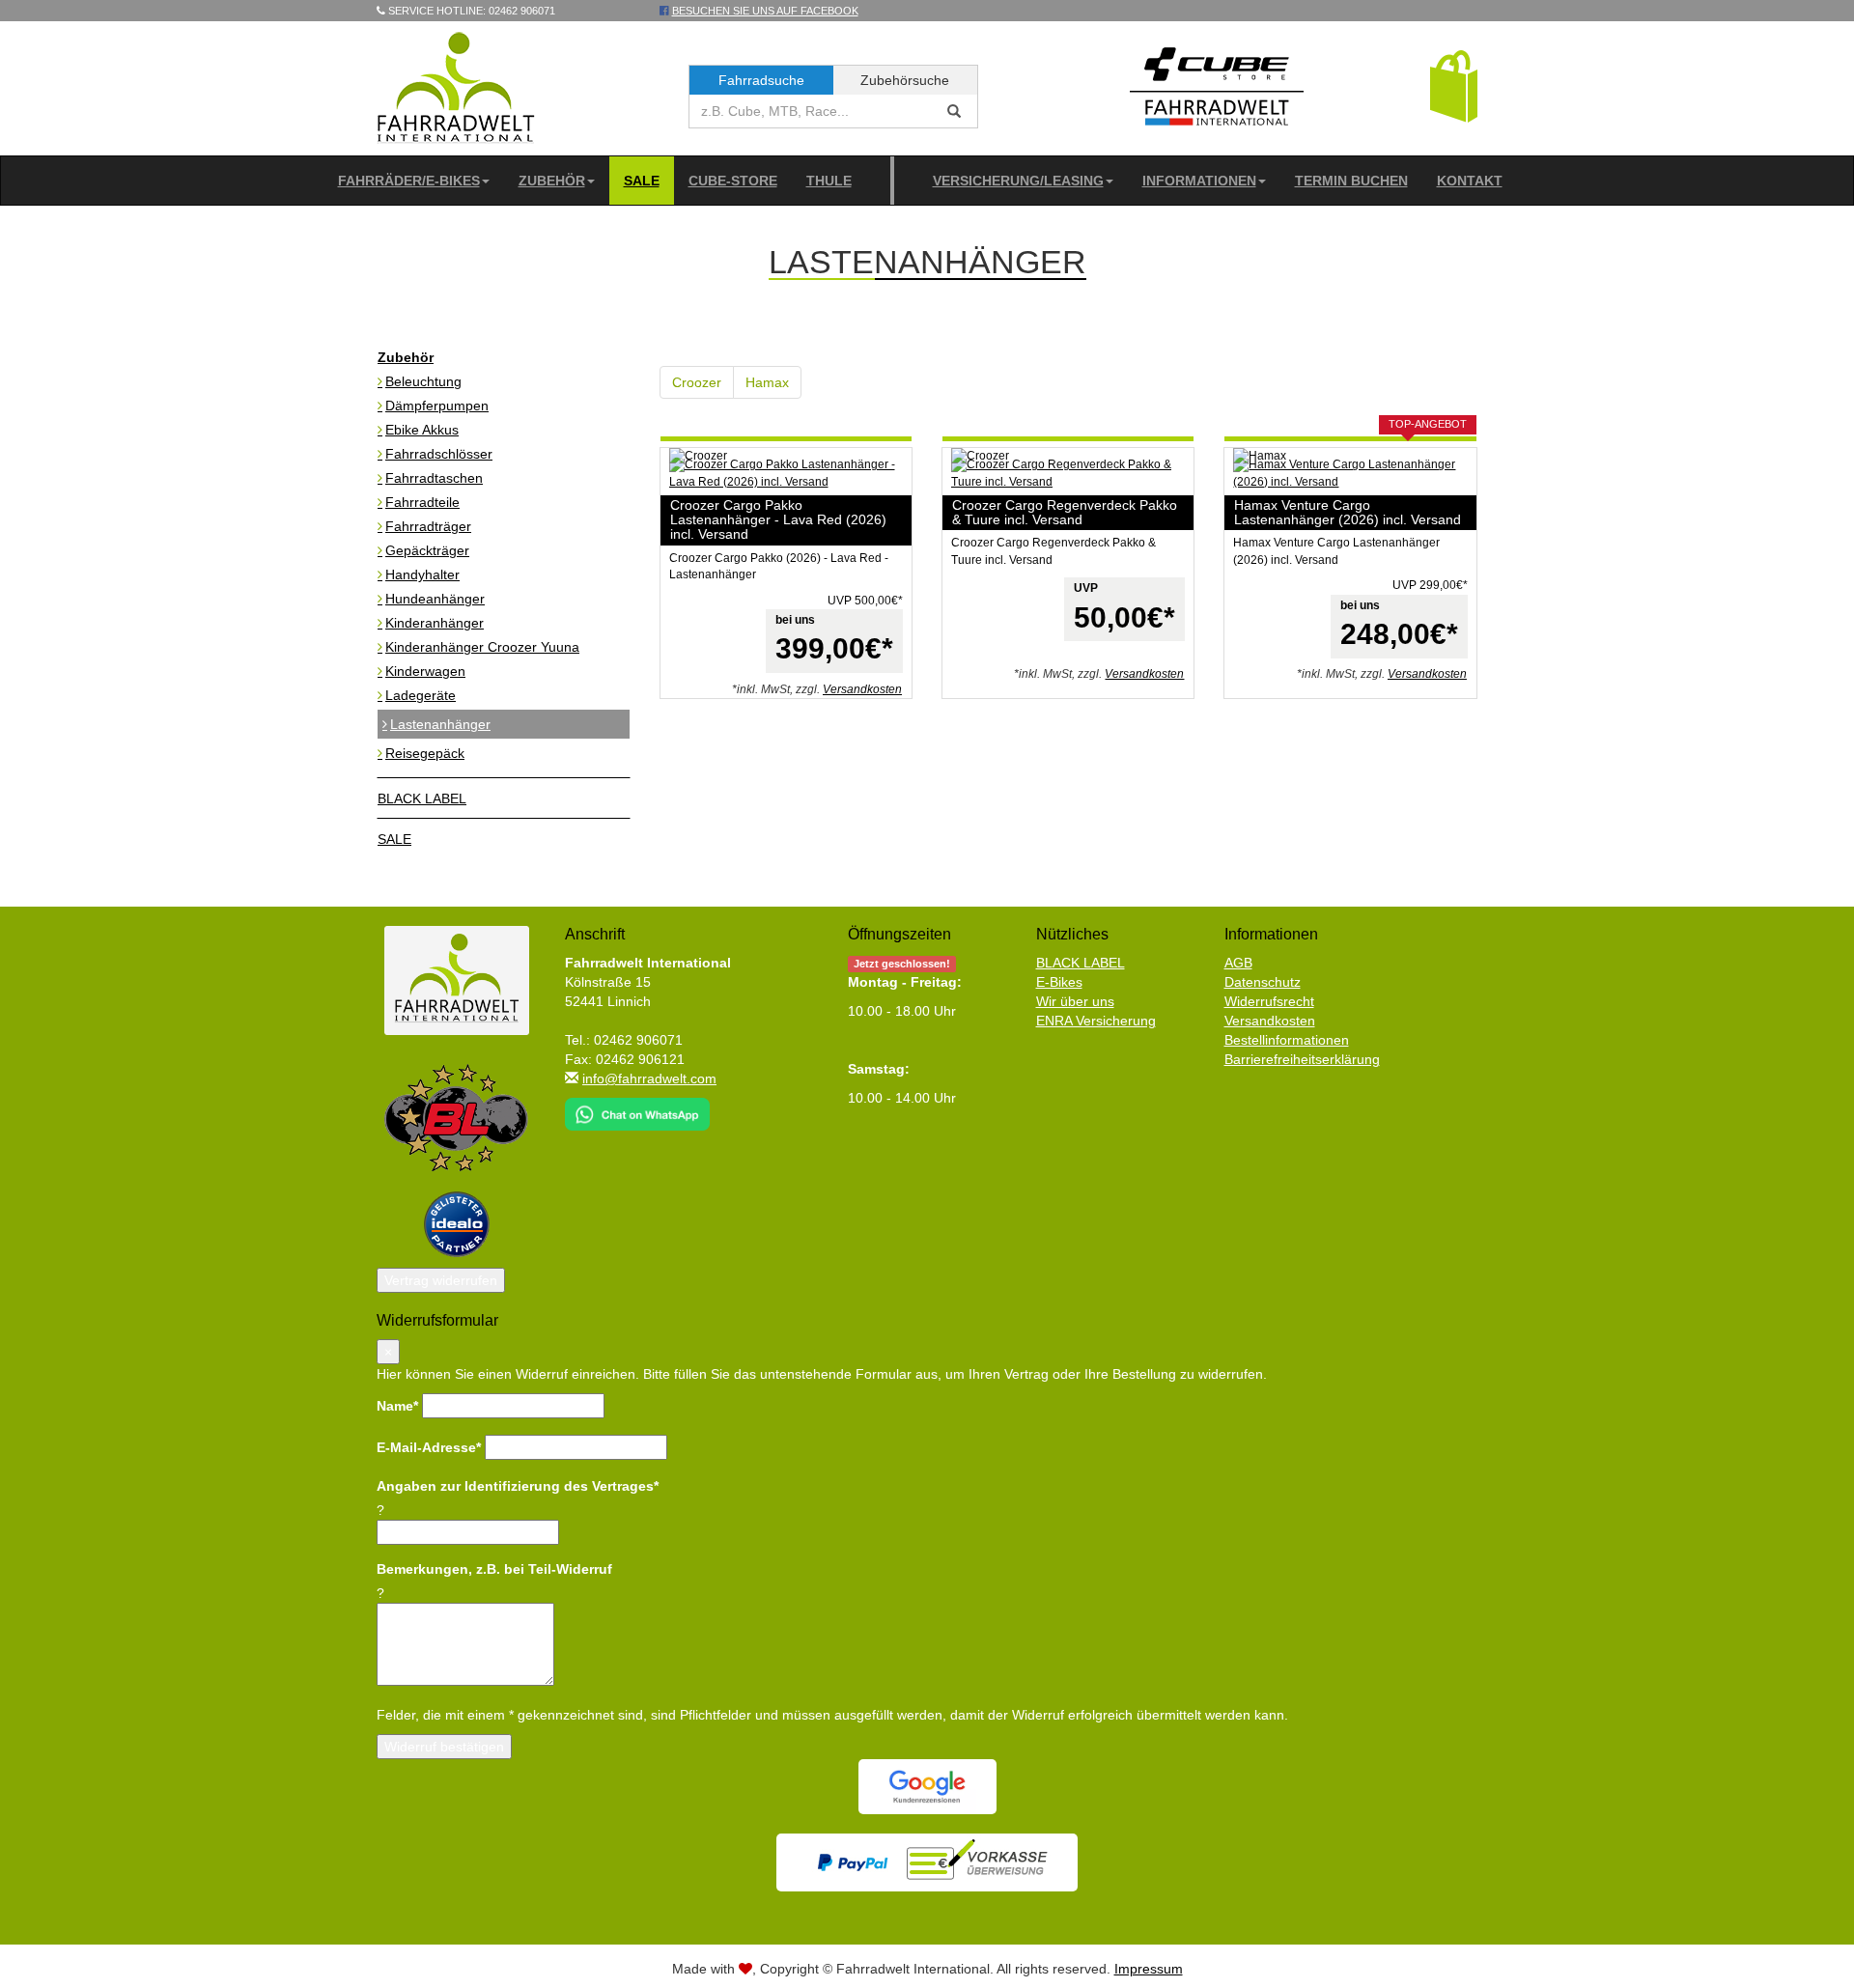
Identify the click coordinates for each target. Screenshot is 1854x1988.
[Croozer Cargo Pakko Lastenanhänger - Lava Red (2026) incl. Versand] (786, 473)
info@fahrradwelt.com (649, 1078)
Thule (829, 181)
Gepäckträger (427, 550)
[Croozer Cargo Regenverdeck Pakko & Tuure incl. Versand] (1068, 473)
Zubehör (552, 181)
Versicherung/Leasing (1018, 181)
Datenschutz (1263, 982)
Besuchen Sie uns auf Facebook (765, 11)
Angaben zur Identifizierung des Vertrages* (518, 1486)
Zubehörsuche (905, 80)
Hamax (767, 382)
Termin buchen (1351, 181)
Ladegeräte (421, 695)
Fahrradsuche (761, 80)
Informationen (1199, 181)
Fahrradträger (428, 526)
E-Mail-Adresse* (429, 1447)
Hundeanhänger (435, 599)
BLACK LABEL (422, 798)
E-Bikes (1059, 982)
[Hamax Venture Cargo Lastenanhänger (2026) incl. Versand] (1350, 473)
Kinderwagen (425, 671)
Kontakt (1470, 181)
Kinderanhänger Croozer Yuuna (482, 647)
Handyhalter (422, 574)
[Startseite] (456, 87)
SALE (642, 181)
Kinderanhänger (435, 623)
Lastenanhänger (440, 724)
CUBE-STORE (733, 181)
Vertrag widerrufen (441, 1280)
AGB (1238, 963)
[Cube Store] (1217, 91)
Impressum (1149, 1969)
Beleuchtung (423, 381)
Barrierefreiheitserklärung (1302, 1059)
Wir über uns (1075, 1001)
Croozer (697, 382)
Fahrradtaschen (434, 478)
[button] (1454, 85)
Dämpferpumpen (437, 406)
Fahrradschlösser (439, 454)
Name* (397, 1406)
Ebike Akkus (422, 430)
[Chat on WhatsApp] (637, 1108)
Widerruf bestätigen (444, 1747)
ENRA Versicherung (1096, 1021)
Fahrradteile (422, 502)
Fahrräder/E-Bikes (409, 181)
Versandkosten (862, 689)
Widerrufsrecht (1269, 1001)
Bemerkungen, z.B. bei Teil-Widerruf (494, 1569)
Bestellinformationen (1287, 1040)
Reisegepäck (425, 753)
